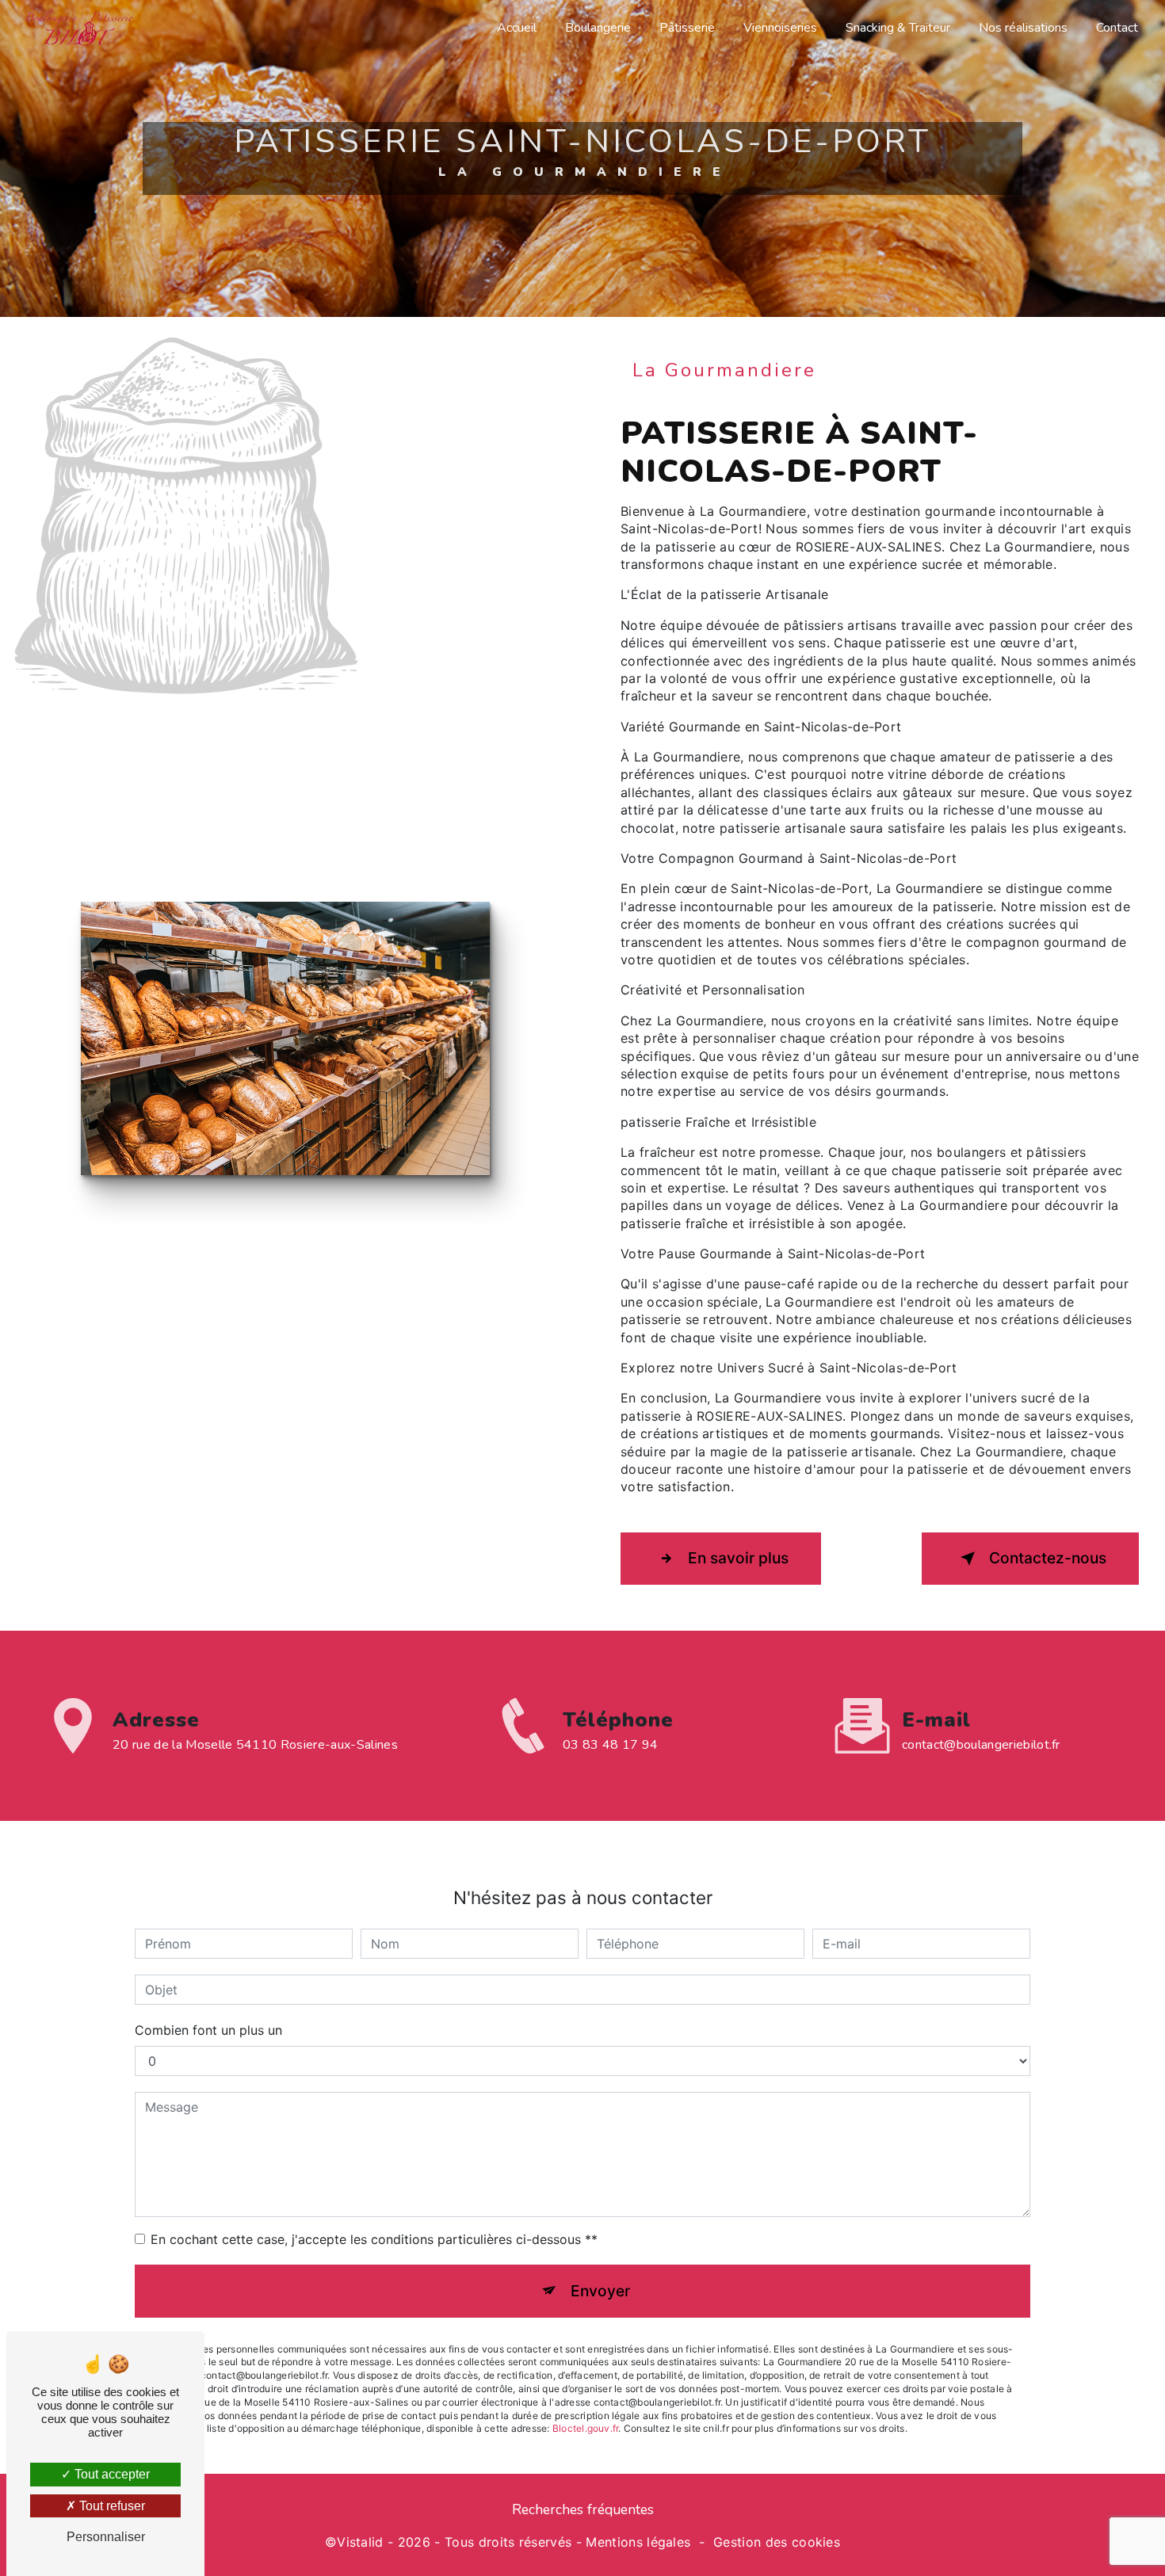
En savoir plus (738, 1558)
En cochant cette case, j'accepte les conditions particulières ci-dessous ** (374, 2239)
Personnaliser (106, 2537)
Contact (1117, 28)
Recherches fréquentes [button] (583, 2509)
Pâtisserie (687, 28)
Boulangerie (598, 28)
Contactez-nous (1048, 1558)
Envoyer (600, 2291)
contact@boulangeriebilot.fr (981, 1745)
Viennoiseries (780, 28)
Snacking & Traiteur (898, 28)
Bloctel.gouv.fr (586, 2428)
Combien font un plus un (208, 2030)
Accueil (517, 28)
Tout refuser (111, 2506)
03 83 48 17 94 (610, 1745)
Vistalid (360, 2542)
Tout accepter (111, 2474)
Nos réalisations (1023, 28)
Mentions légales (638, 2542)
